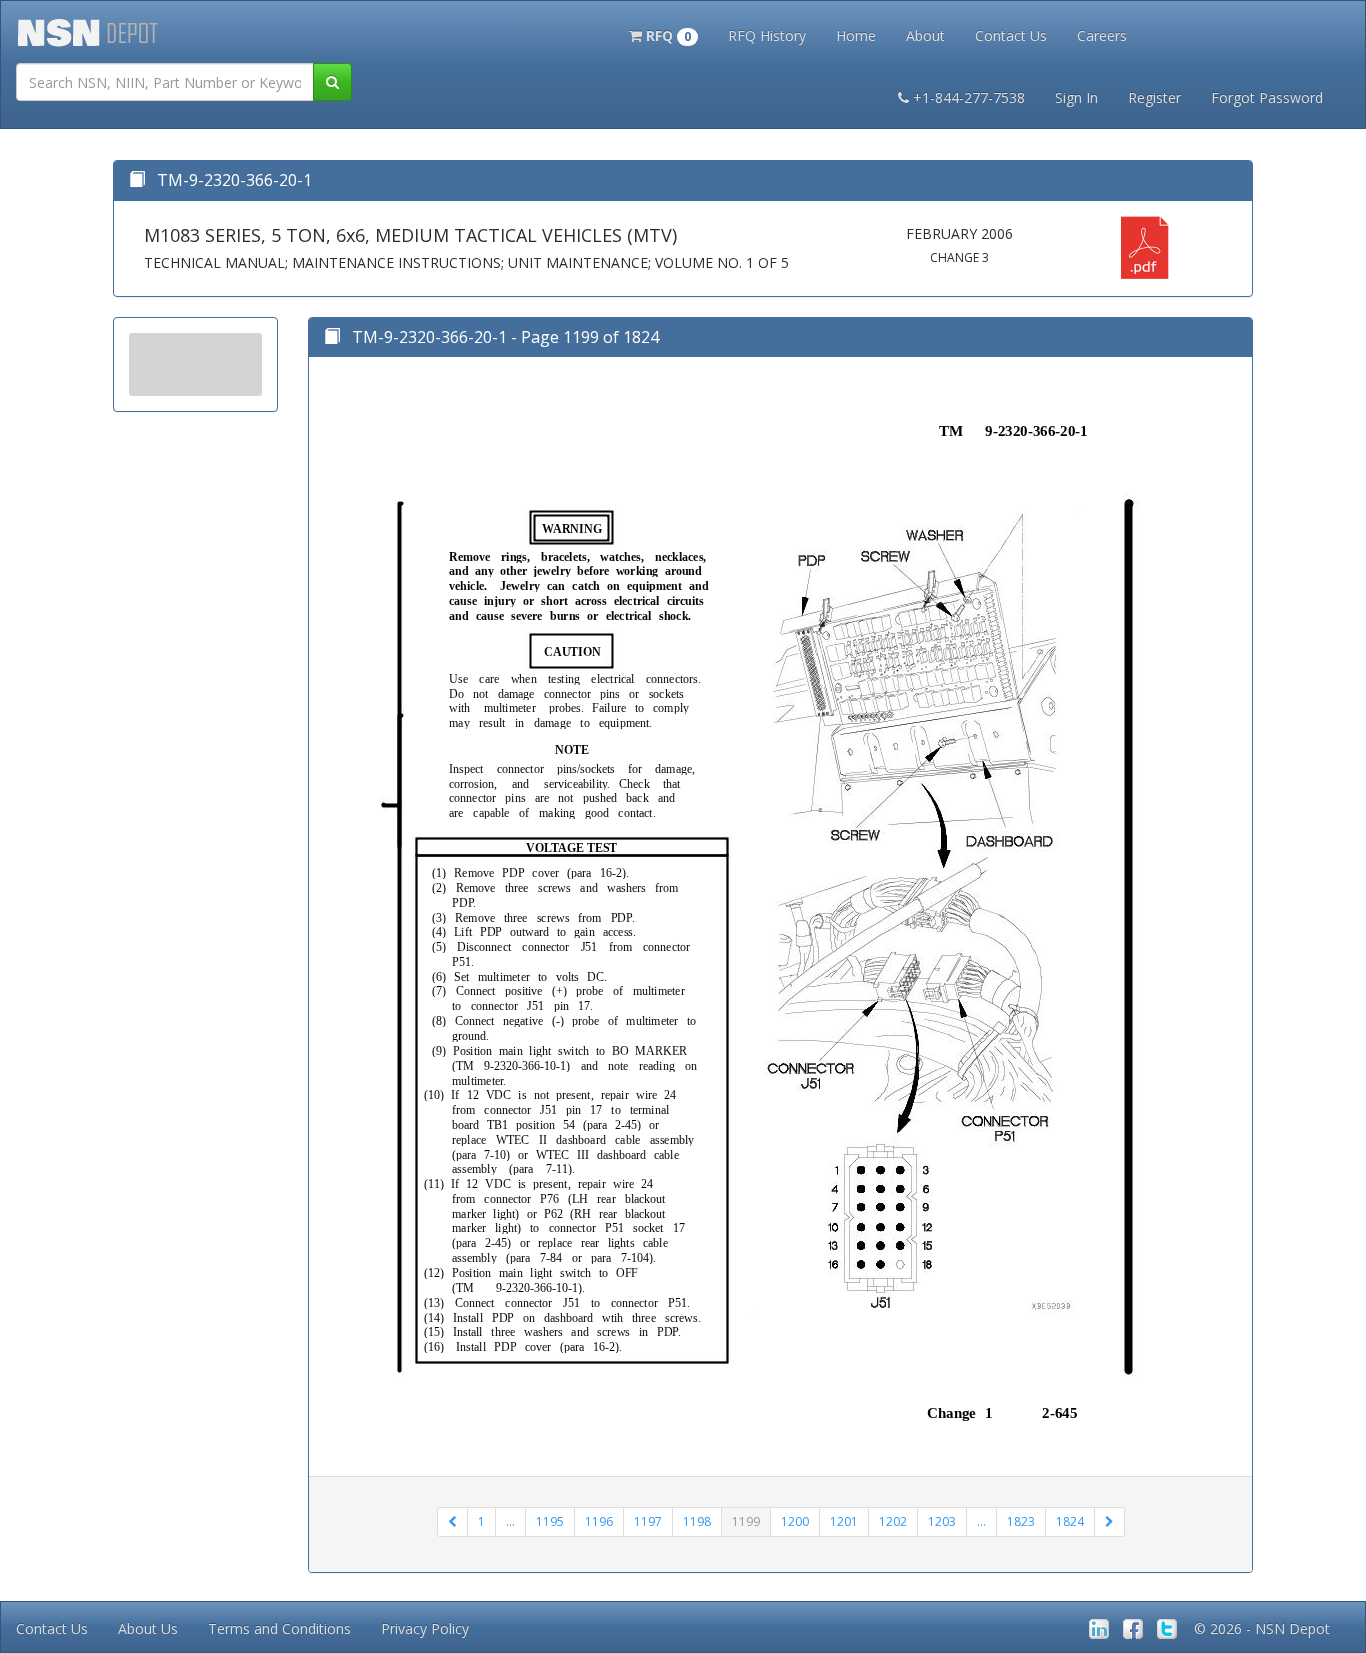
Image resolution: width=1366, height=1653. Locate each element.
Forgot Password (1267, 97)
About (925, 35)
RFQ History (767, 35)
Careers (1102, 35)
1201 (844, 1521)
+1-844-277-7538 (969, 97)
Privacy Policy (425, 1628)
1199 (746, 1521)
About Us (148, 1628)
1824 (1070, 1521)
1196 (599, 1521)
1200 (795, 1521)
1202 (893, 1521)
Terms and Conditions (279, 1628)
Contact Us (1011, 35)
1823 (1021, 1521)
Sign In (1076, 97)
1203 (942, 1521)
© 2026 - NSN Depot (1262, 1628)
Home (856, 35)
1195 (550, 1521)
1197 (648, 1521)
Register (1154, 97)
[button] (663, 34)
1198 (697, 1521)
